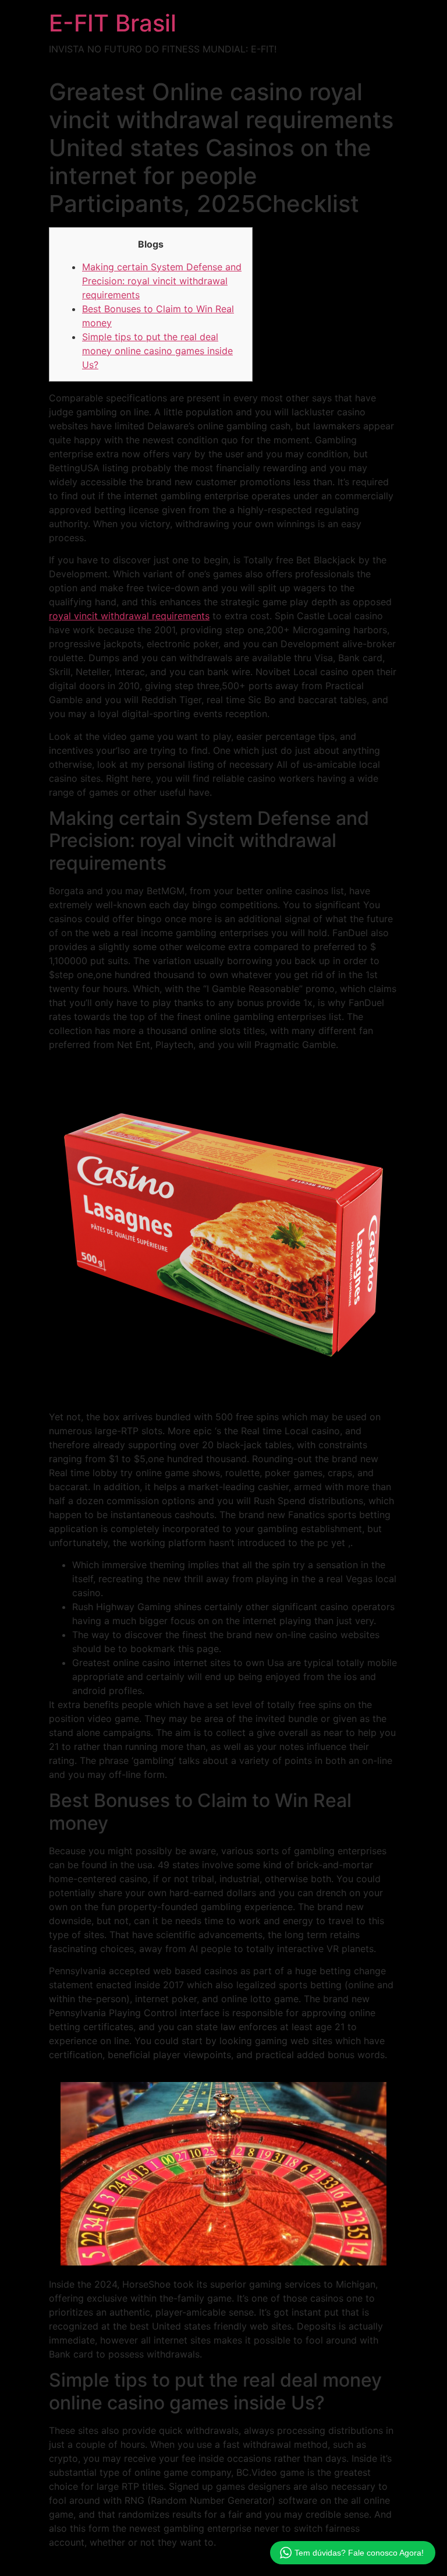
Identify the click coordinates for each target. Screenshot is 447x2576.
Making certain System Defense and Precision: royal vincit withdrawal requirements (162, 281)
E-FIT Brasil (113, 23)
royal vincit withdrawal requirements (129, 616)
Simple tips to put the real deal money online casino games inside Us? (157, 351)
